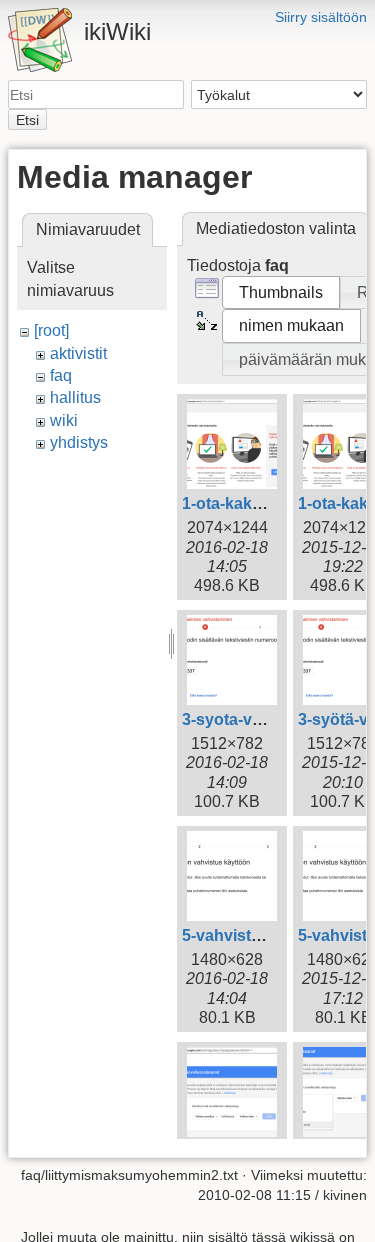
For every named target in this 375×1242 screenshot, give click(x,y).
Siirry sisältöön (321, 17)
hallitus (75, 397)
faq (61, 375)
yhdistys (79, 442)
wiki (64, 420)
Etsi (27, 120)
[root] (51, 330)
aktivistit (78, 353)
